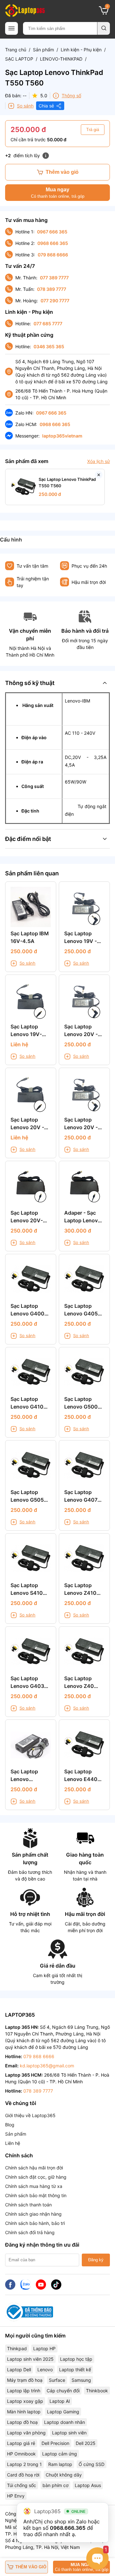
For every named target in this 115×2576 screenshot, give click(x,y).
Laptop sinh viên (69, 2433)
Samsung (81, 2380)
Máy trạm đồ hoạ (25, 2380)
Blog (10, 2125)
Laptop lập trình (24, 2391)
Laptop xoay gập (25, 2401)
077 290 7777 (55, 301)
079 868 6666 (53, 255)
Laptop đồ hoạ (22, 2422)
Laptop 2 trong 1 (24, 2464)
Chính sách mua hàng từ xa (34, 2186)
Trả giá (93, 130)
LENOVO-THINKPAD (61, 59)
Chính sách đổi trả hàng (30, 2232)
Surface (57, 2380)
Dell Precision (55, 2443)
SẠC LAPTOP (19, 59)
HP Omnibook (21, 2454)
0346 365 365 (49, 346)
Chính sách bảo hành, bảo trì (35, 2223)
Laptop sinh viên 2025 (30, 2359)
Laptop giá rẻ (21, 2443)
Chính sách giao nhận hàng (33, 2214)
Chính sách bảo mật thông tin (36, 2195)
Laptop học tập (76, 2359)
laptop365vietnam (62, 436)
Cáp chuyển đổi (63, 2391)
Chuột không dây (64, 2475)
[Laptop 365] (25, 11)
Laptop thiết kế (75, 2370)
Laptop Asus (88, 2485)
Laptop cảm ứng (60, 2454)
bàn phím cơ (55, 2485)
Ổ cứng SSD (92, 2464)
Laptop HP (44, 2348)
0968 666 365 (53, 243)
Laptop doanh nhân (65, 2422)
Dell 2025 (86, 2443)
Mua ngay (58, 193)
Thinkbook (97, 2391)
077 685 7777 (48, 324)
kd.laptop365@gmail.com (47, 2066)
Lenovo (45, 2370)
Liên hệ (13, 2143)
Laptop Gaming (63, 2412)
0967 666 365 (52, 232)
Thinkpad (17, 2348)
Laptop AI (60, 2401)
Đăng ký (96, 2260)
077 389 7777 (54, 278)
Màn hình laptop (24, 2412)
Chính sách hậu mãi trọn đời (34, 2168)
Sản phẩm (43, 50)
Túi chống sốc (22, 2485)
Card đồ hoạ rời (23, 2475)
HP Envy (16, 2496)
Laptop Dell (19, 2370)
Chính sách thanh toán (28, 2205)
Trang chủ (16, 50)
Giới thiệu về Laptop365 (30, 2115)
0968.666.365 (68, 2528)
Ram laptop (60, 2464)
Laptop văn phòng (26, 2433)
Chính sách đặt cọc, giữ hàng (36, 2177)
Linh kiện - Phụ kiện (81, 50)
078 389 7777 (52, 289)
